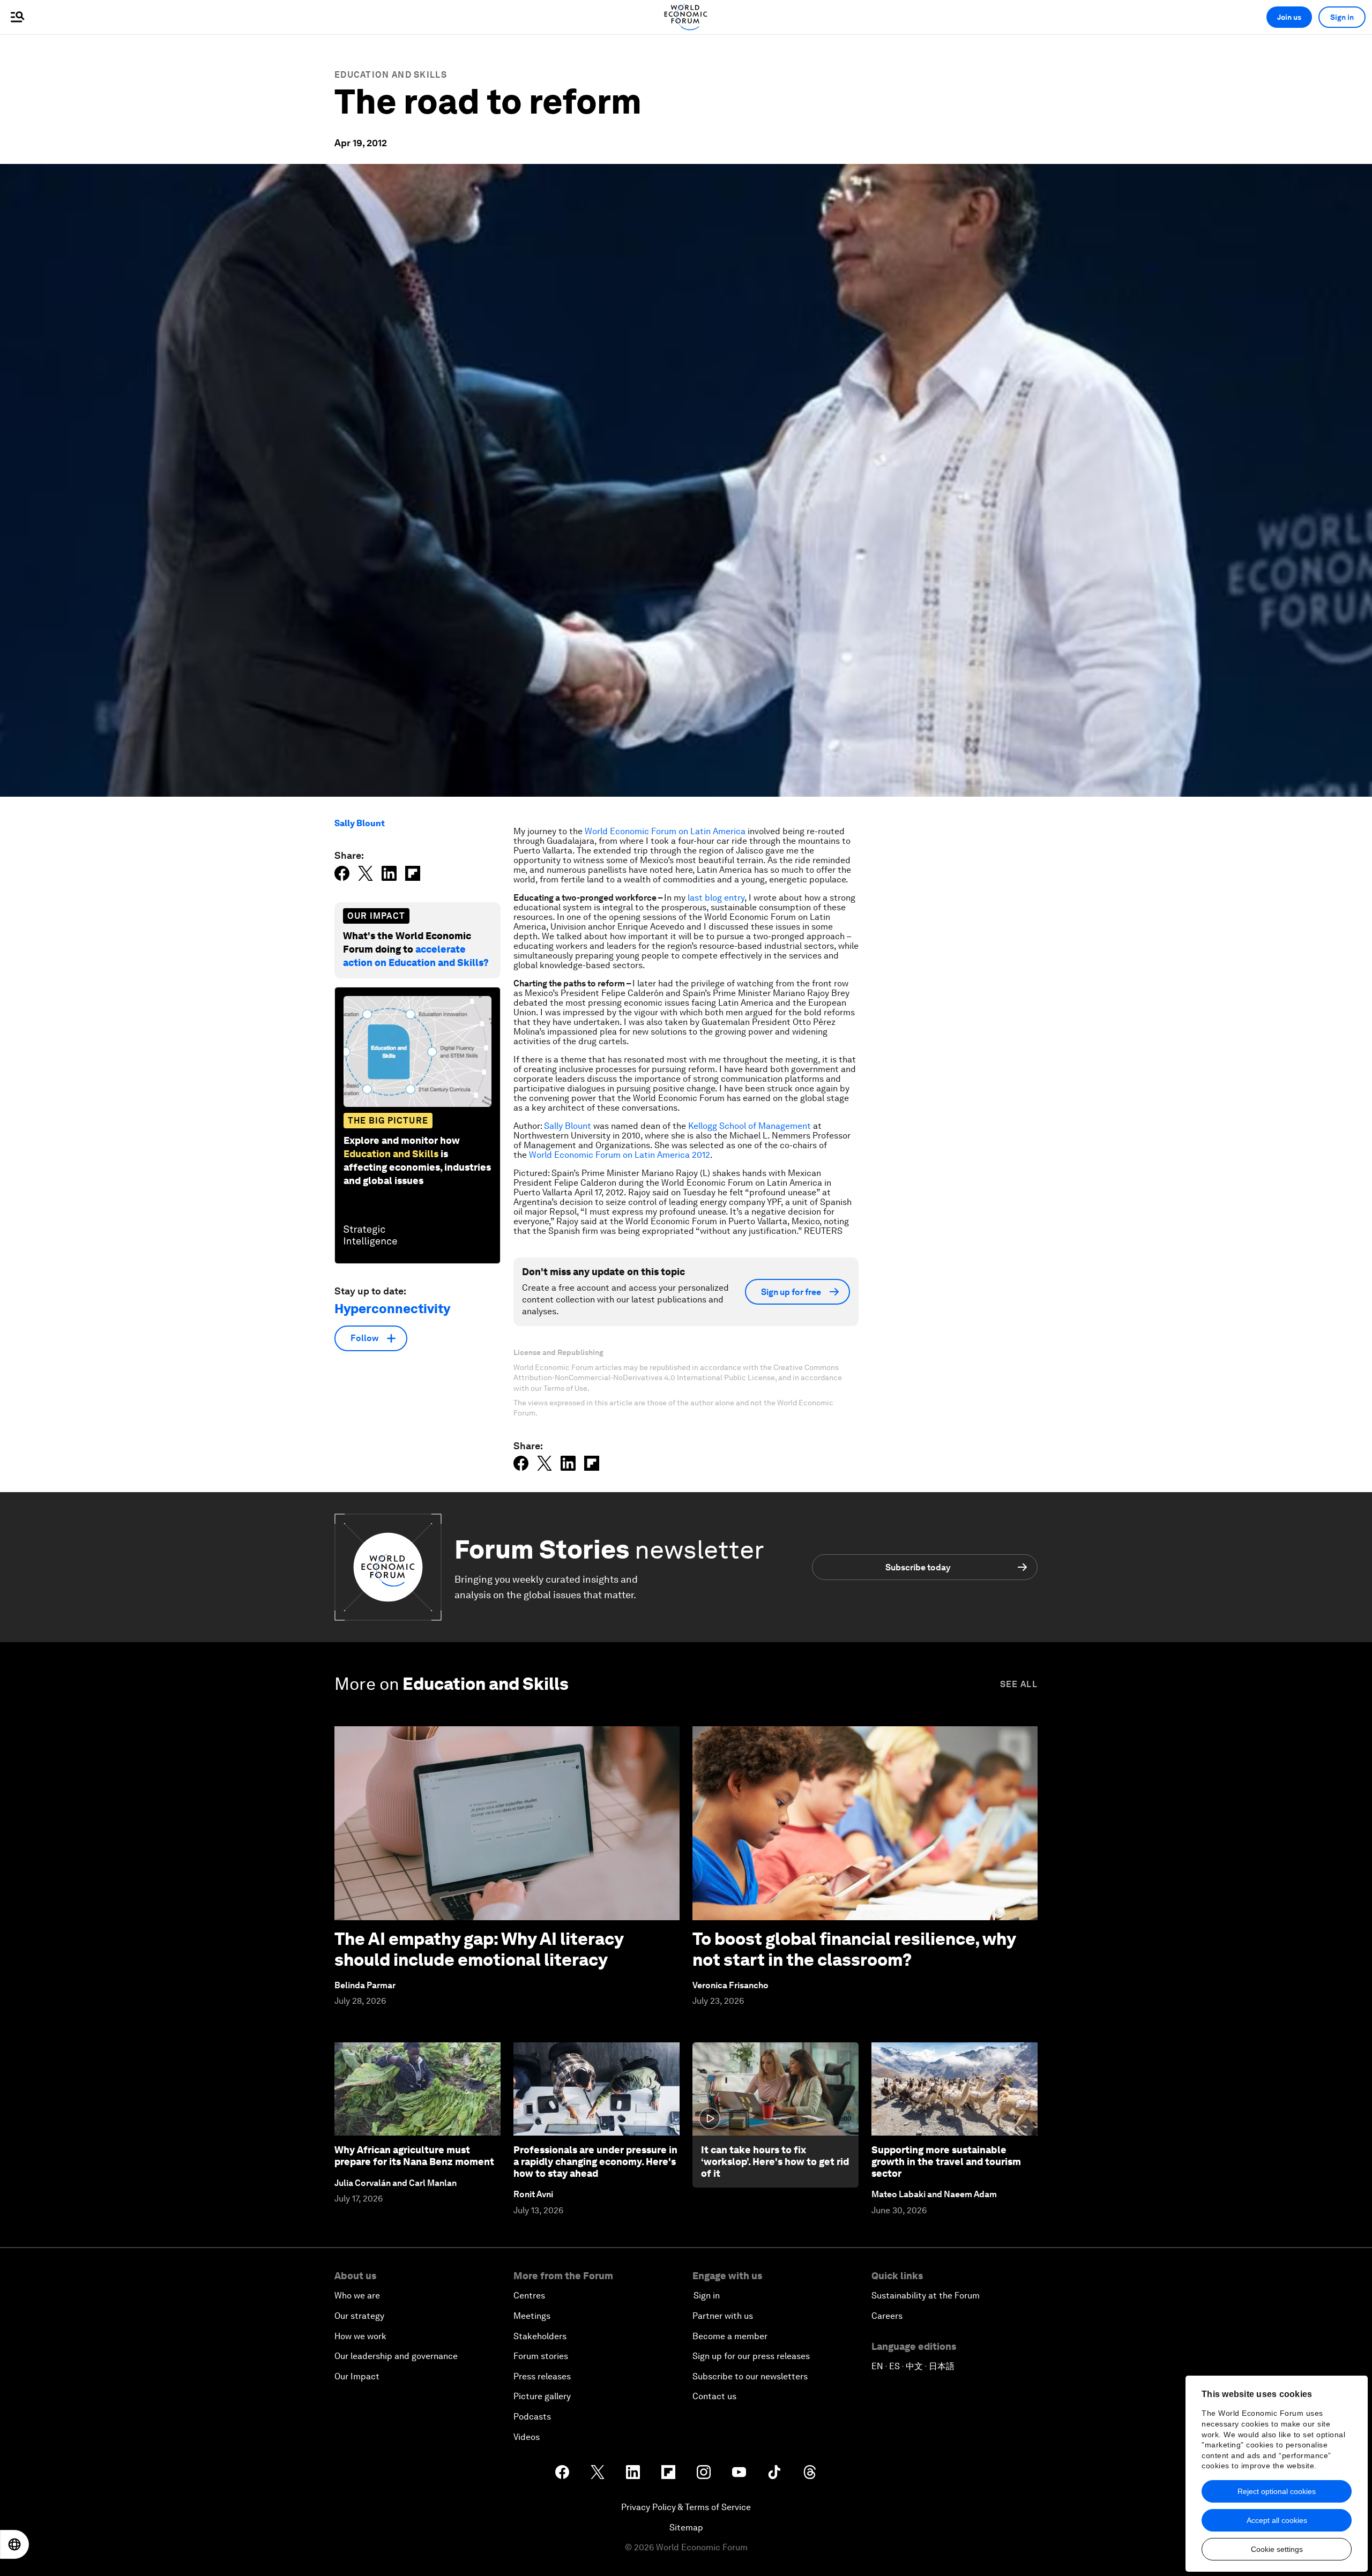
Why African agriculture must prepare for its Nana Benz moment (414, 2156)
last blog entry (716, 898)
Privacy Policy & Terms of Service (686, 2507)
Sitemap (686, 2528)
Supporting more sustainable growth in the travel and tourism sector (946, 2161)
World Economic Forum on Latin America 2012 (620, 1155)
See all (1019, 1684)
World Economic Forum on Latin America (665, 831)
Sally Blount (360, 823)
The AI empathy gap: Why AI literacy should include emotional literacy (479, 1949)
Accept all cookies (1277, 2520)
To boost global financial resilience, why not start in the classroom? (854, 1949)
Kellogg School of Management (750, 1126)
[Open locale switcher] (14, 2544)
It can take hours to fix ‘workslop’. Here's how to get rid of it (775, 2161)
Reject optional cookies (1277, 2491)
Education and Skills (391, 75)
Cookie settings (1277, 2549)
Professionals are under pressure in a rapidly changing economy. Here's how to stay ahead (595, 2161)
